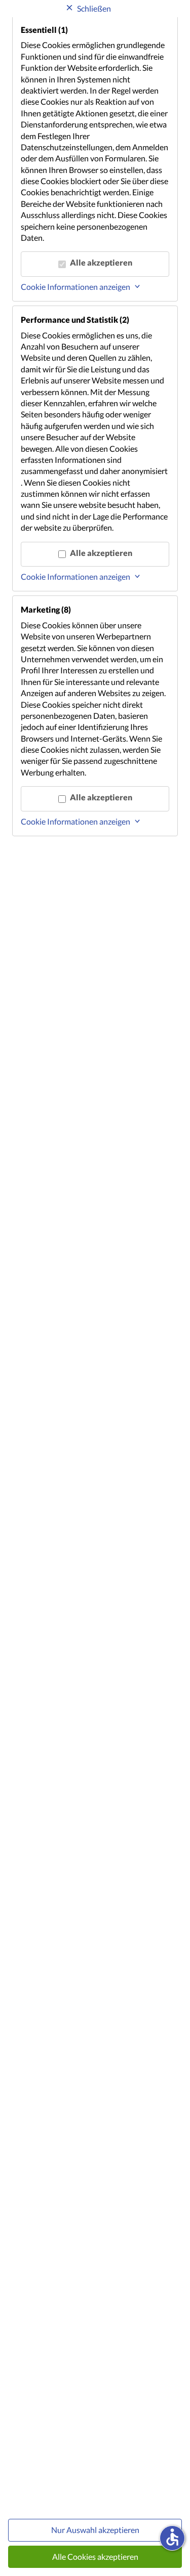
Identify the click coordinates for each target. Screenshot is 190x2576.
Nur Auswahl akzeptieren (95, 2530)
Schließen (94, 8)
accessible (172, 2537)
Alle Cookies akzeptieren (95, 2557)
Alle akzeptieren (101, 262)
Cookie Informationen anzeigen (75, 287)
